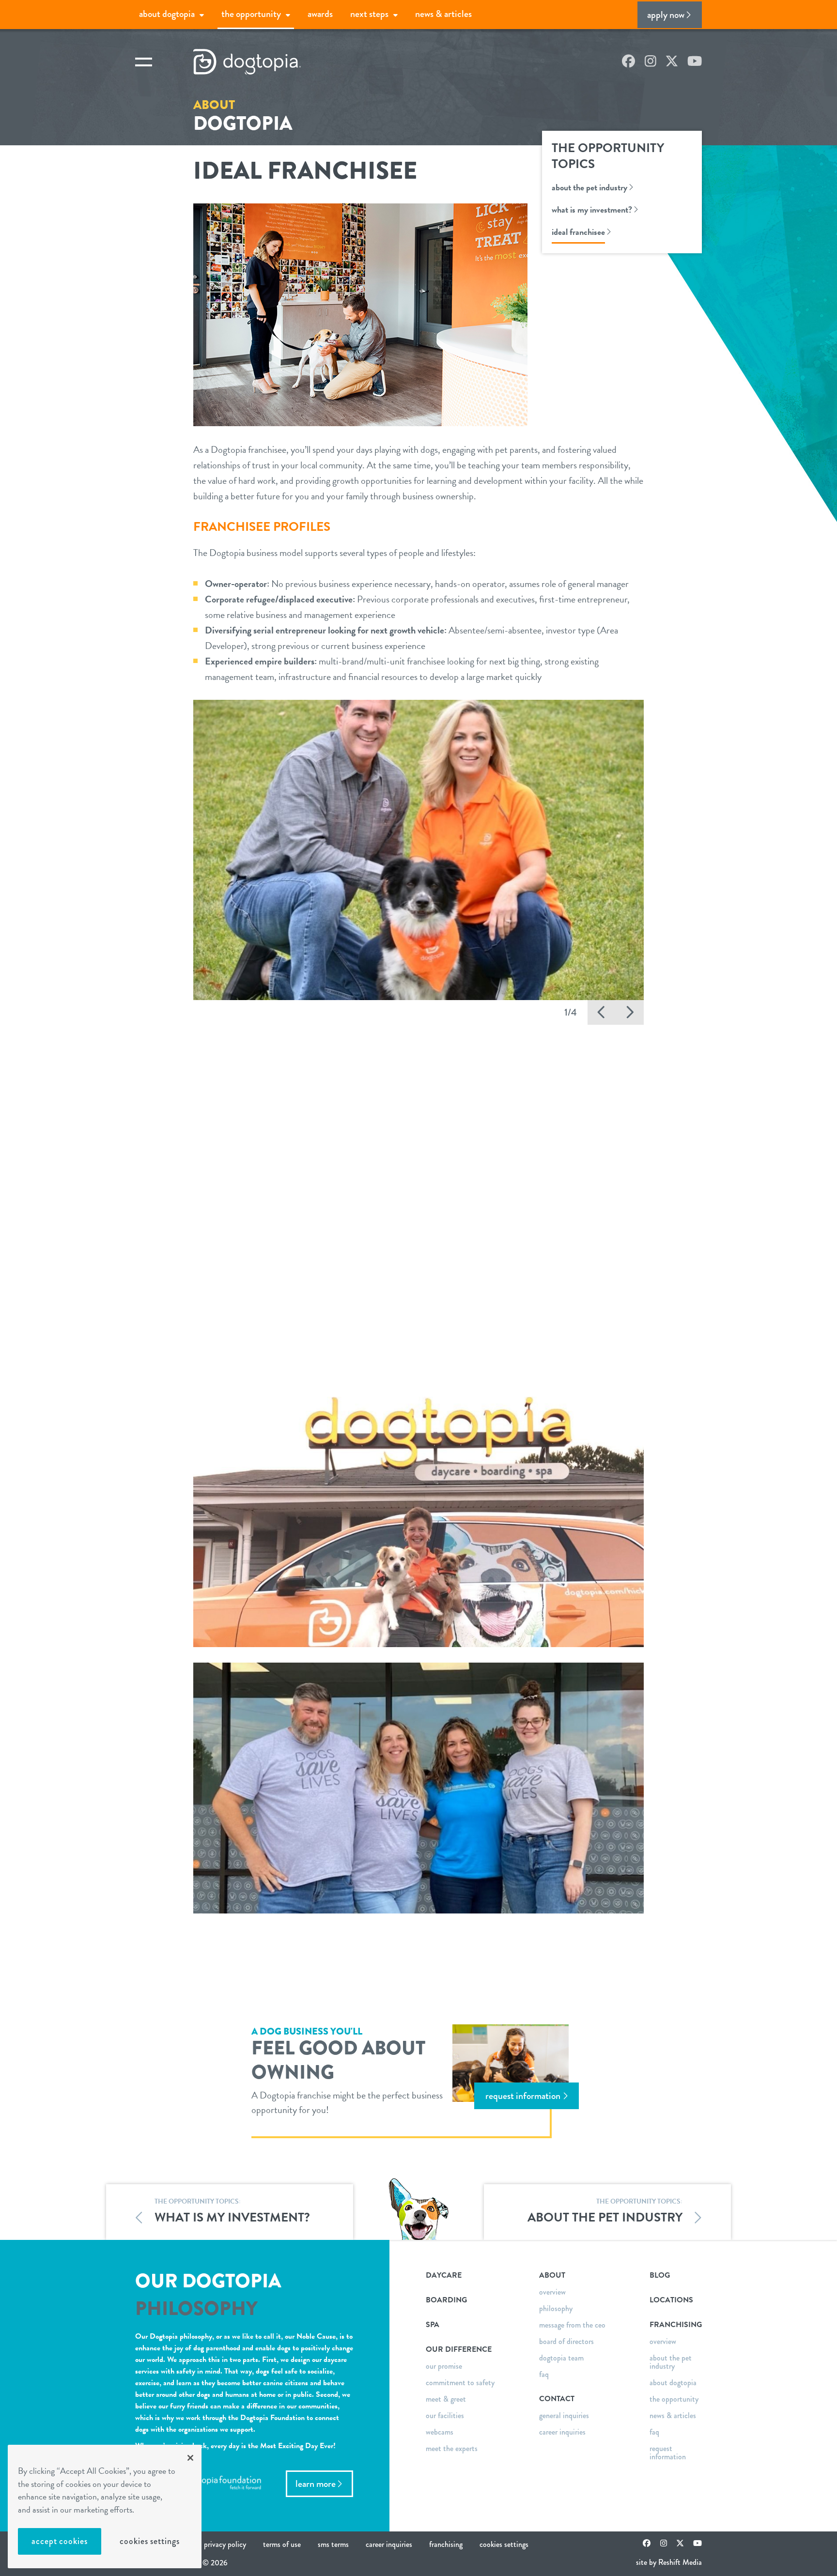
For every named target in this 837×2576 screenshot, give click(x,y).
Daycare (444, 2275)
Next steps (369, 14)
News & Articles (443, 14)
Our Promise (444, 2366)
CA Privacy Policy (221, 2544)
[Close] (190, 2458)
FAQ (544, 2374)
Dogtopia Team (561, 2358)
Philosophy (556, 2308)
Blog (660, 2275)
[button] (602, 1012)
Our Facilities (445, 2415)
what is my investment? (592, 209)
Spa (433, 2325)
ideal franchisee (578, 232)
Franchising (446, 2544)
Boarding (446, 2300)
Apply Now (666, 15)
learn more (316, 2484)
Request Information (668, 2453)
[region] (105, 2507)
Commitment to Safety (460, 2383)
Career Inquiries (562, 2432)
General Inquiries (564, 2415)
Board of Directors (566, 2341)
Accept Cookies (60, 2541)
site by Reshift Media (669, 2562)
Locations (671, 2300)
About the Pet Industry (671, 2362)
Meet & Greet (446, 2399)
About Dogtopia (167, 14)
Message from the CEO (572, 2325)
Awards (320, 14)
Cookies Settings (149, 2541)
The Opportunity (251, 14)
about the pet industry (589, 187)
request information (523, 2096)
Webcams (440, 2432)
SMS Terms (333, 2544)
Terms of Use (282, 2544)
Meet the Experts (452, 2448)
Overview (552, 2292)
